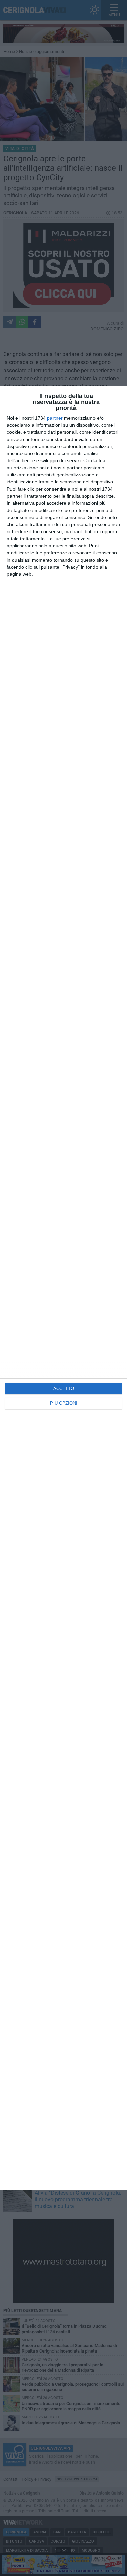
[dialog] (63, 1288)
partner (55, 418)
